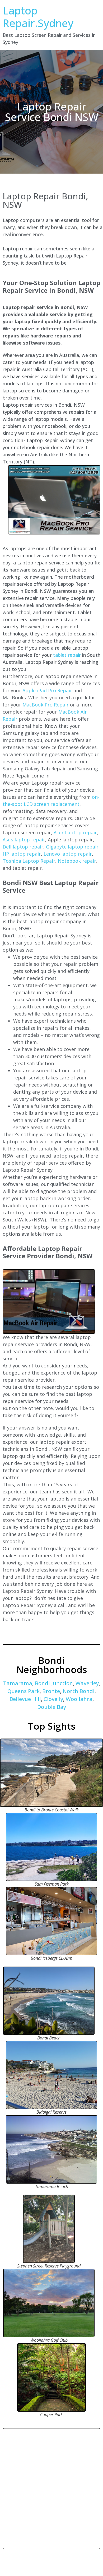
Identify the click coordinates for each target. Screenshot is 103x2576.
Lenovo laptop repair (68, 854)
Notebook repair (77, 861)
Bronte (51, 1691)
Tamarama (18, 1683)
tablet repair (67, 655)
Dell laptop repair (23, 847)
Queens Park (24, 1691)
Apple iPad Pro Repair (47, 690)
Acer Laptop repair (75, 832)
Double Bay (52, 1707)
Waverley (87, 1683)
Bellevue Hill (25, 1699)
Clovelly (53, 1699)
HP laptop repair (22, 854)
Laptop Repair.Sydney (38, 17)
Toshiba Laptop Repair (29, 861)
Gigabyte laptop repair (72, 847)
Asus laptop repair (24, 840)
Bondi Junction (54, 1683)
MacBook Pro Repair (46, 705)
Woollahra (79, 1699)
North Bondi (79, 1691)
